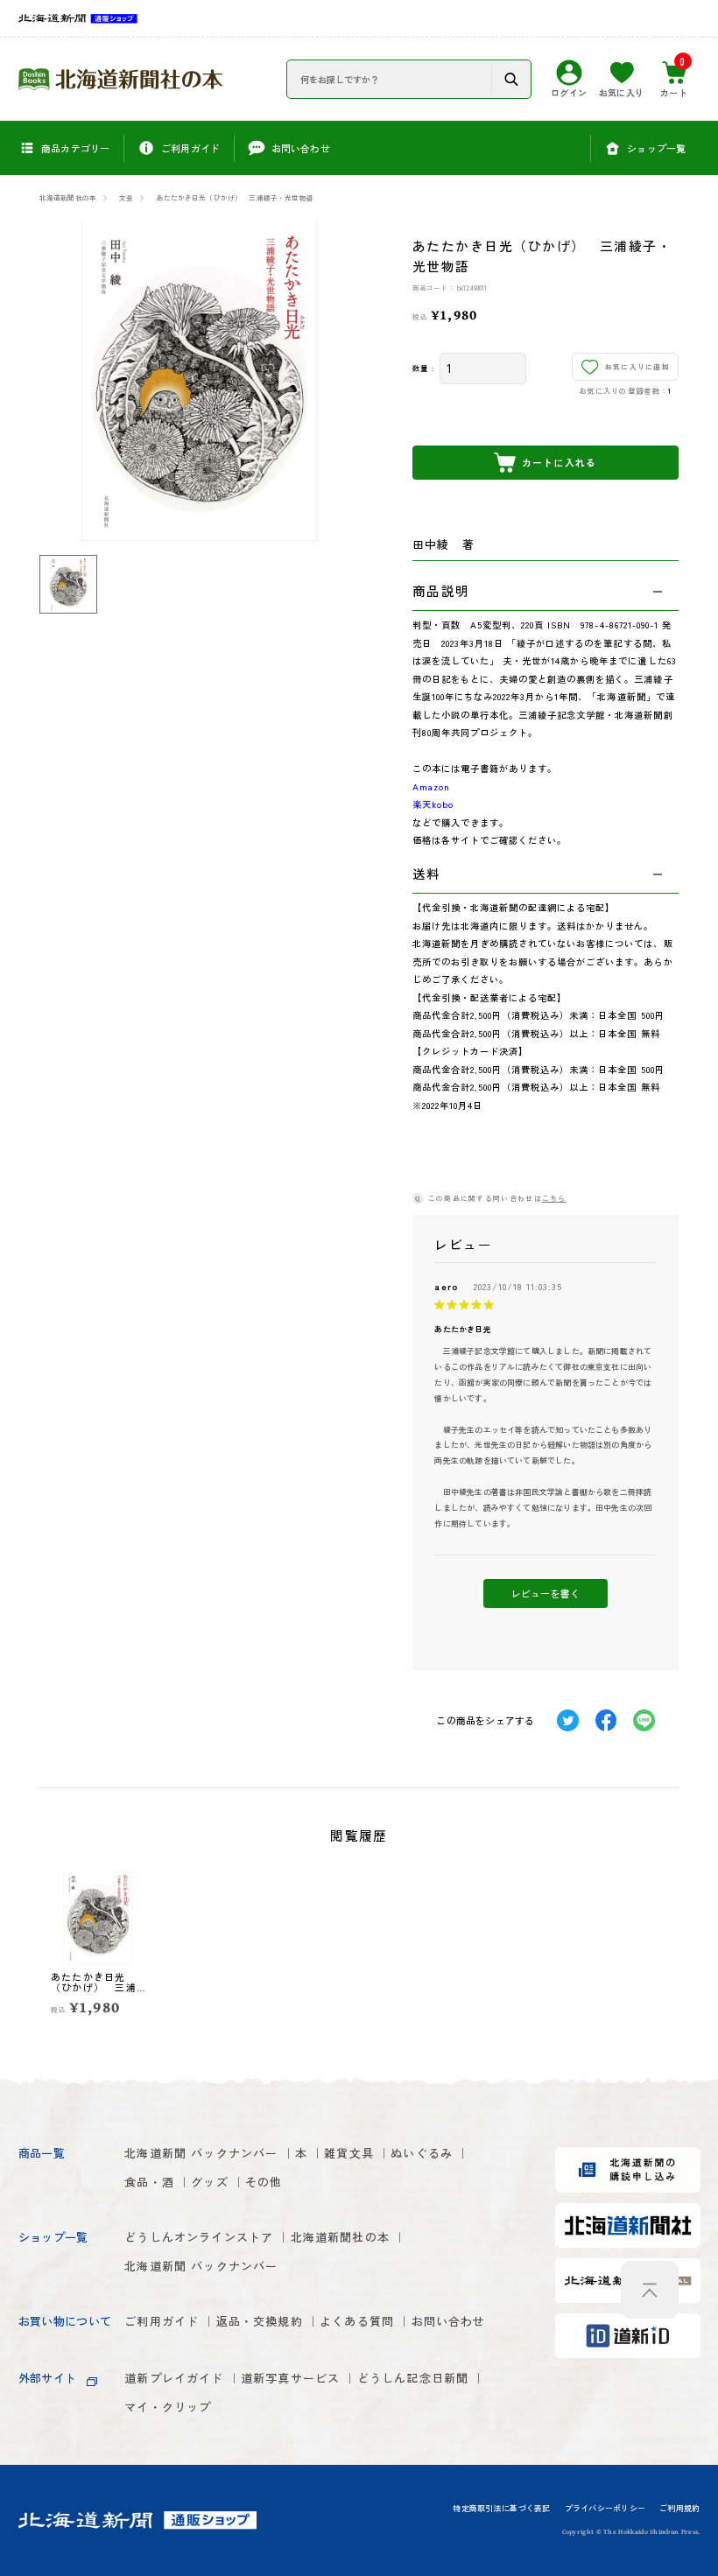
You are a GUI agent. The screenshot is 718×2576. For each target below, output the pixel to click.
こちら (554, 1198)
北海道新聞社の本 (68, 198)
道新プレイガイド (174, 2378)
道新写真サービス (290, 2378)
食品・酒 (149, 2182)
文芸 (126, 198)
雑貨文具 (349, 2153)
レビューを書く (546, 1593)
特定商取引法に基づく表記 (501, 2509)
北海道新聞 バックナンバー (201, 2153)
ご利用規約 (679, 2509)
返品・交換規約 (260, 2321)
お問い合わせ (449, 2321)
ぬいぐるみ (422, 2153)
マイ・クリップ (168, 2407)
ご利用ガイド (162, 2321)
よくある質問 (357, 2321)
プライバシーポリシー (605, 2509)
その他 (264, 2182)
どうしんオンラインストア (199, 2237)
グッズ (210, 2182)
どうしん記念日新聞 (413, 2378)
